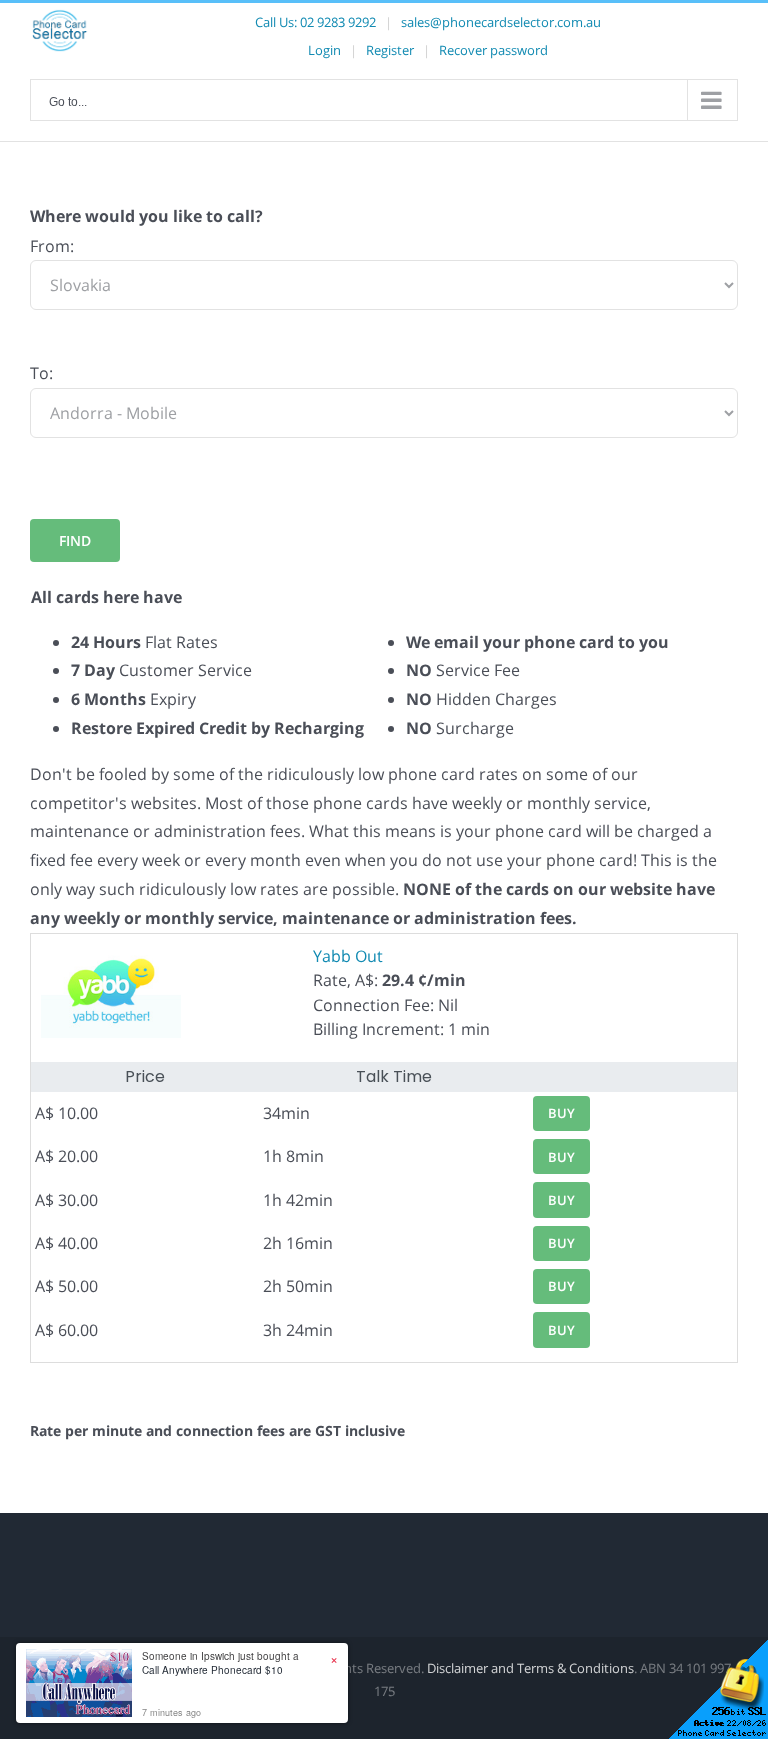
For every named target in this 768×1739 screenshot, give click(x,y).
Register (390, 50)
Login (324, 50)
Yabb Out (348, 956)
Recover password (493, 50)
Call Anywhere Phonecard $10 (212, 1670)
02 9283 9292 (338, 22)
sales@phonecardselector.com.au (501, 22)
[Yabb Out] (111, 956)
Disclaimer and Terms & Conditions (530, 1668)
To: (41, 373)
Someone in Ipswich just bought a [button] (220, 1663)
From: (52, 246)
